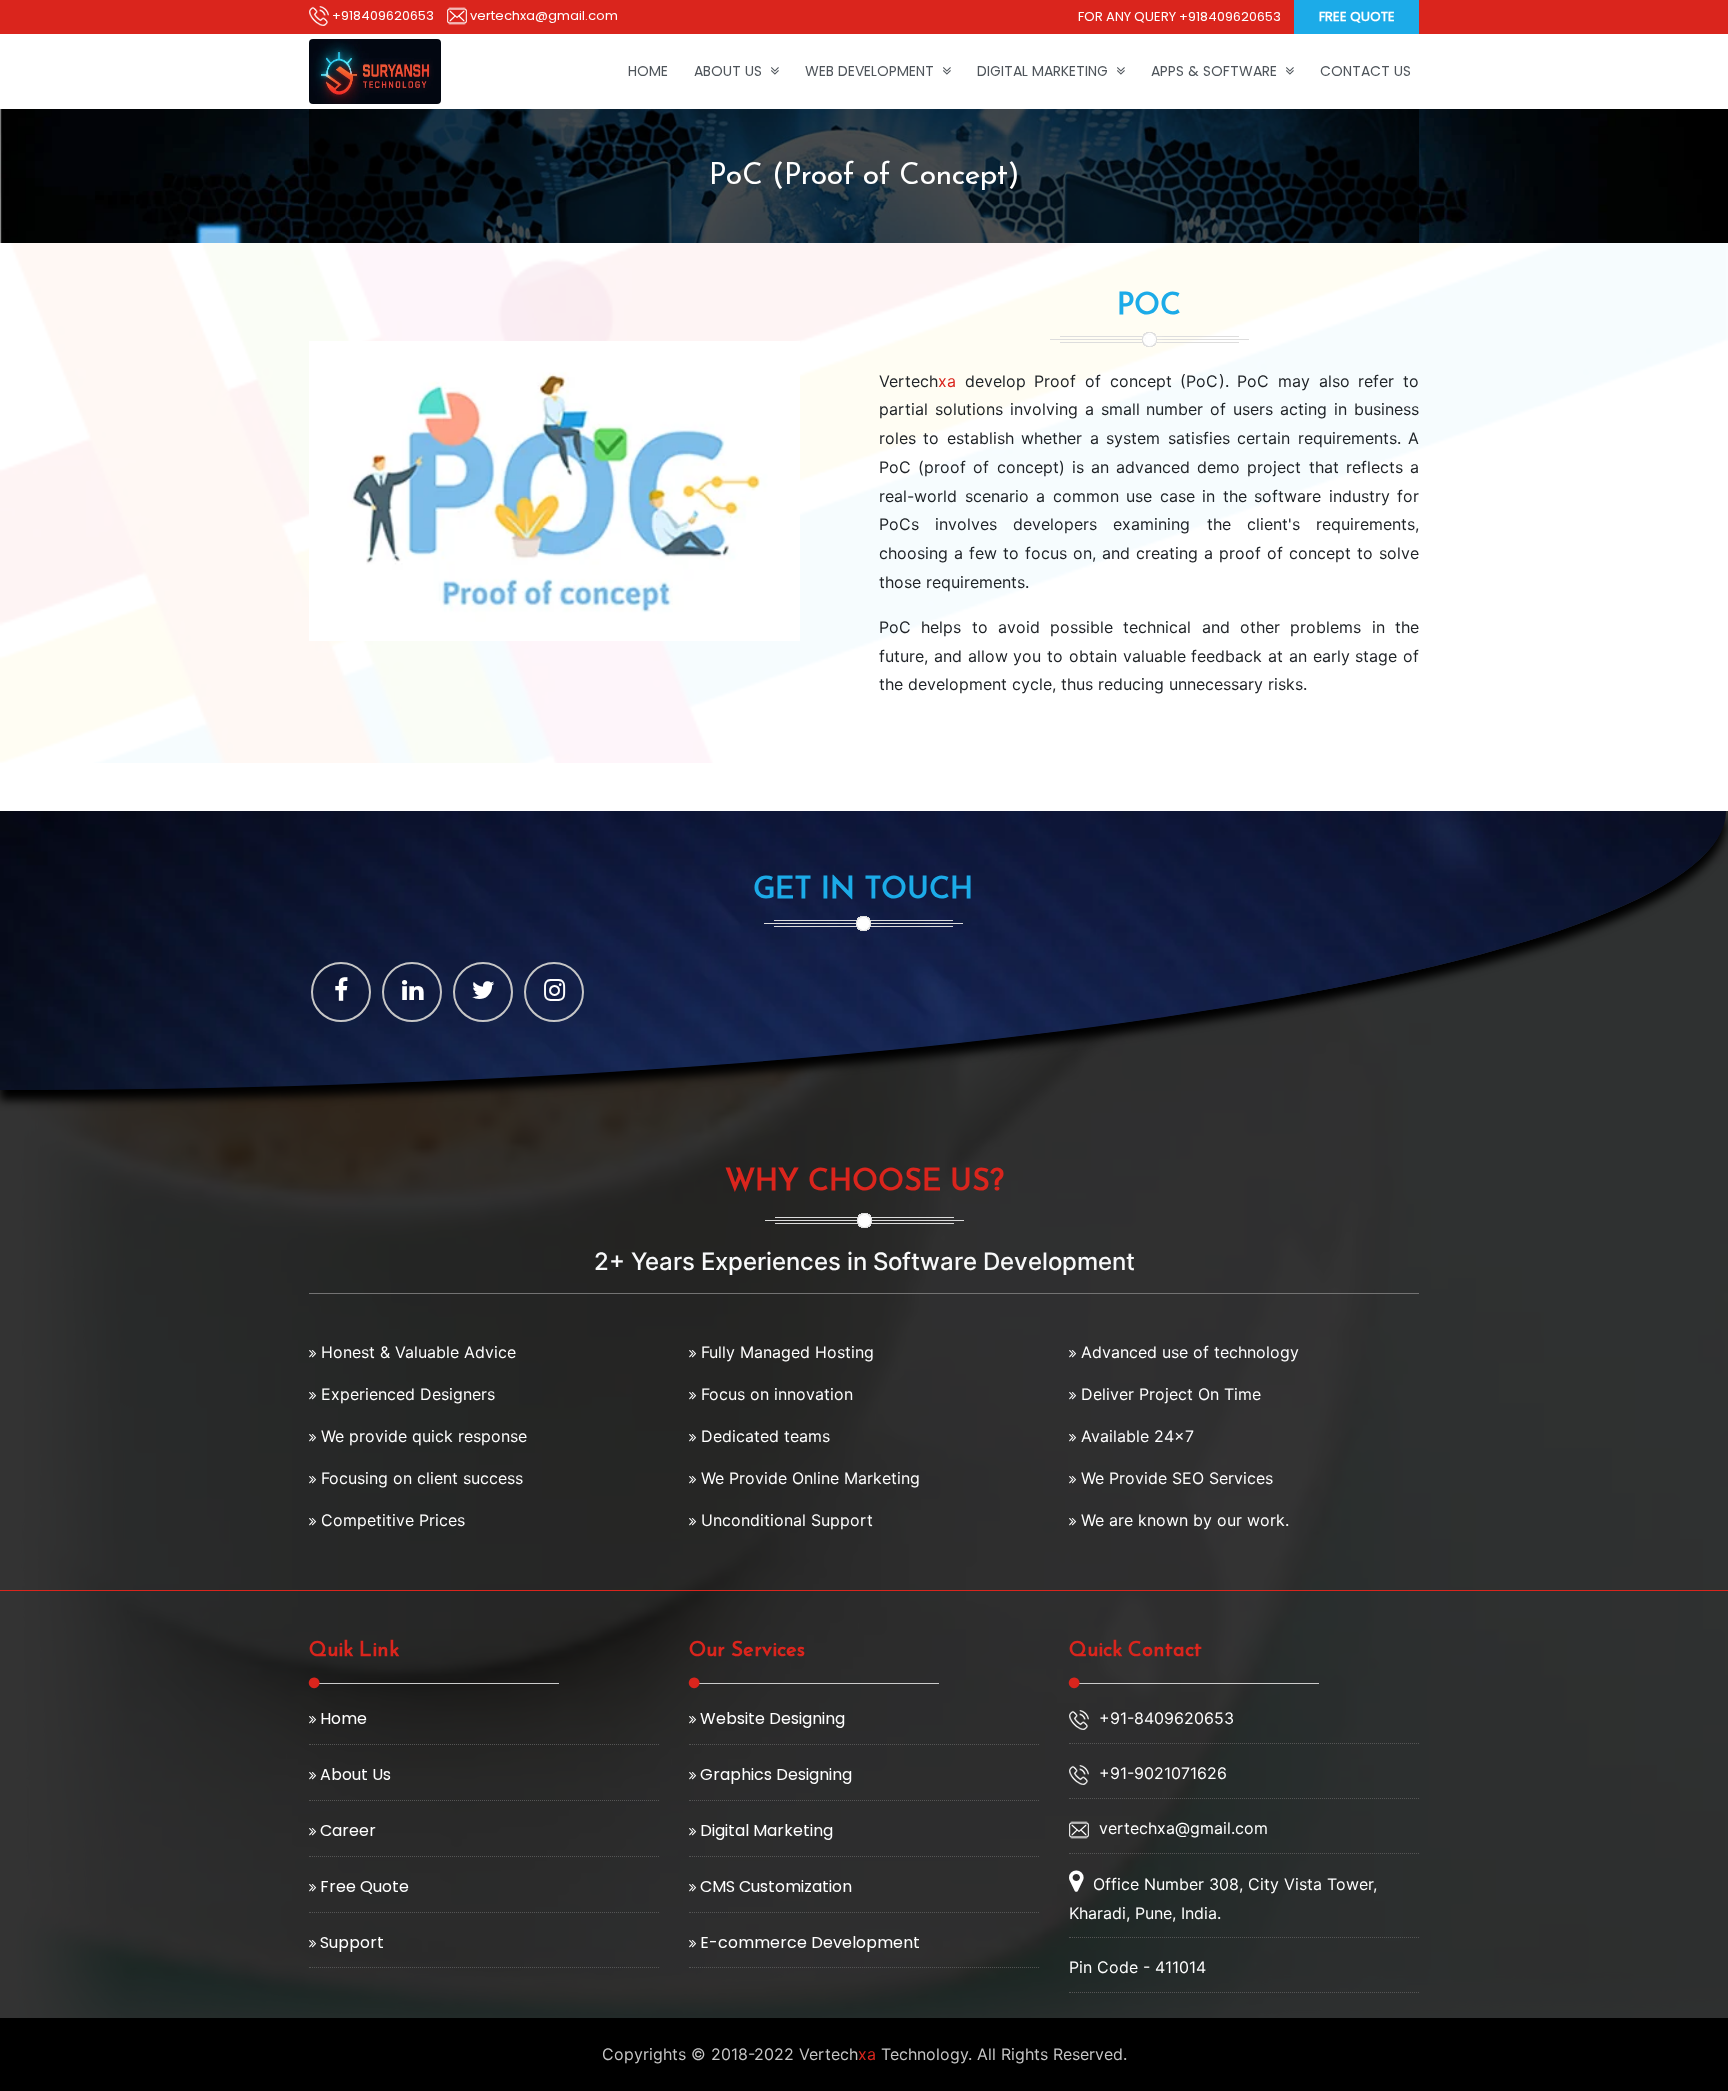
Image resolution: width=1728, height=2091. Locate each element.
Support (350, 1942)
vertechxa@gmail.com (542, 15)
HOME (648, 71)
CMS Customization (774, 1886)
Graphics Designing (774, 1774)
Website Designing (770, 1718)
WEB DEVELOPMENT (873, 71)
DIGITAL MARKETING (1046, 71)
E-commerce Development (808, 1942)
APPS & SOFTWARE (1218, 71)
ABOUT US (732, 71)
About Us (353, 1774)
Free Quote (1357, 16)
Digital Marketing (764, 1830)
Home (341, 1718)
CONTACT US (1365, 71)
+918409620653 (381, 15)
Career (346, 1830)
